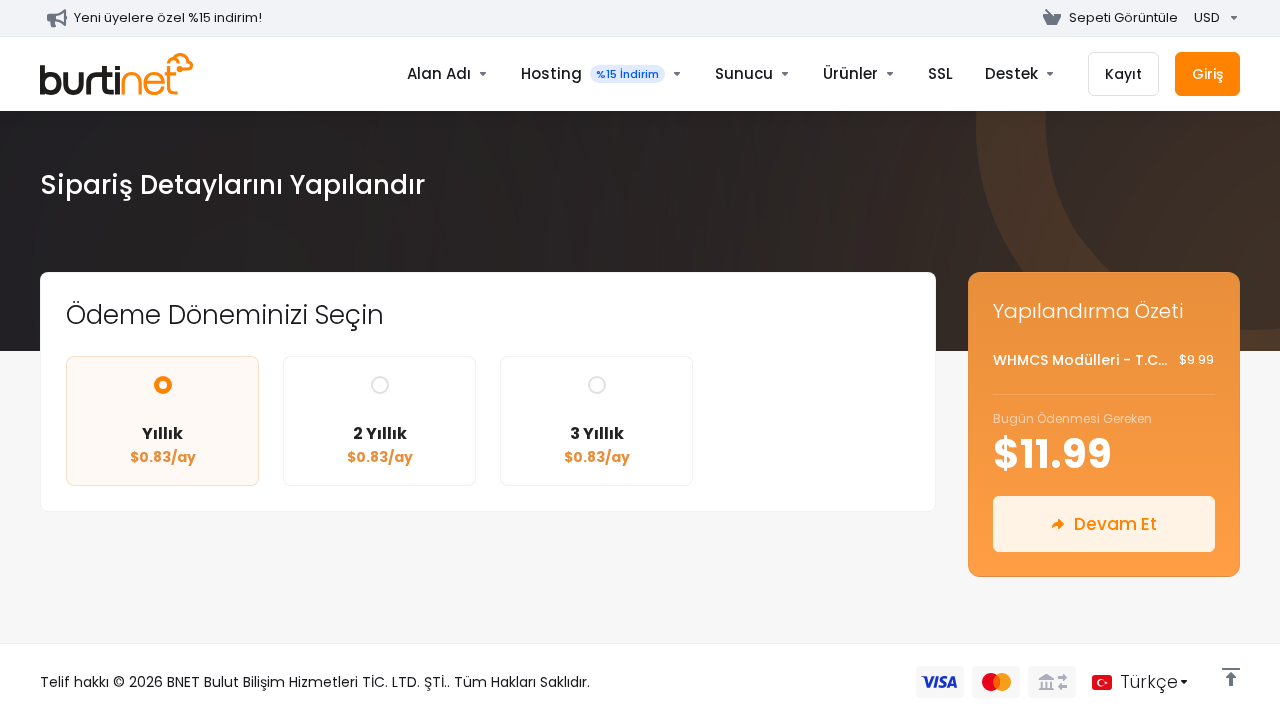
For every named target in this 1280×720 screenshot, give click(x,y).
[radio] (163, 385)
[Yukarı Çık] (1231, 677)
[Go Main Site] (1027, 18)
